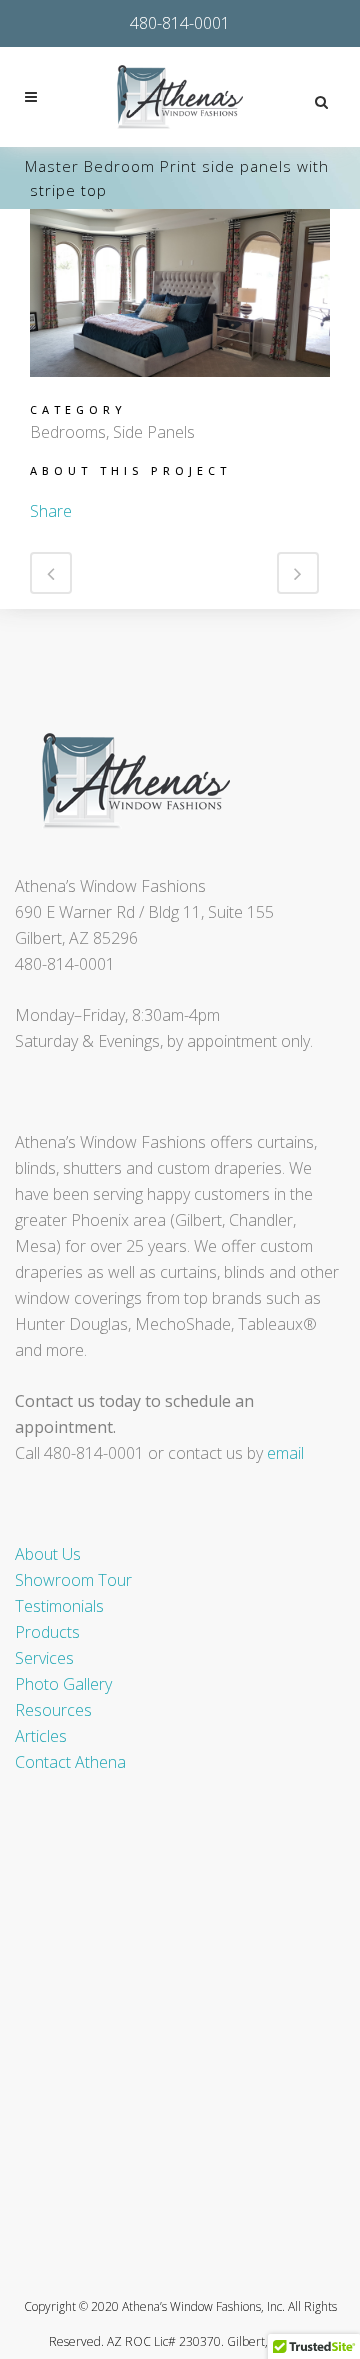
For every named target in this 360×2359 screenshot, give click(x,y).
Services (44, 1658)
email (285, 1453)
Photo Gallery (63, 1684)
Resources (53, 1710)
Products (47, 1632)
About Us (48, 1554)
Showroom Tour (73, 1580)
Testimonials (59, 1606)
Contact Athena (70, 1762)
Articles (41, 1736)
